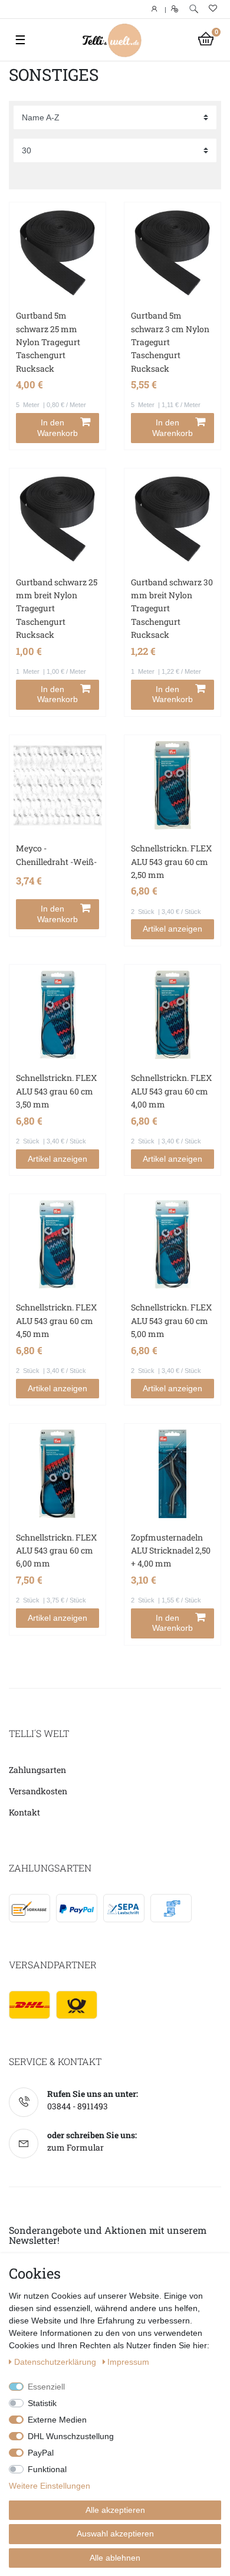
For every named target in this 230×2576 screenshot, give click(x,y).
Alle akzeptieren (115, 2510)
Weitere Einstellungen (50, 2486)
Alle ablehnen (115, 2558)
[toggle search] (194, 9)
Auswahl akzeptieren (115, 2534)
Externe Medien (57, 2420)
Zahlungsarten (37, 1770)
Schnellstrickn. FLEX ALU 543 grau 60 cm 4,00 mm (171, 1091)
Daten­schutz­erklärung (56, 2362)
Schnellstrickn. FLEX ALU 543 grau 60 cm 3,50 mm (56, 1091)
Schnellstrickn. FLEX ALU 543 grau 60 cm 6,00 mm (56, 1551)
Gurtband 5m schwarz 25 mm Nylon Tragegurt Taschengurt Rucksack (48, 342)
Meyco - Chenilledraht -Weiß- (56, 855)
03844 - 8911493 (78, 2106)
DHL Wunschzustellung (71, 2436)
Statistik (42, 2403)
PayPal (41, 2453)
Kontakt (24, 1812)
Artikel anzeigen (172, 929)
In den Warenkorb (57, 428)
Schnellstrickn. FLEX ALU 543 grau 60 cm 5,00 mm (171, 1320)
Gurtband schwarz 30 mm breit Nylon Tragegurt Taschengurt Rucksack (172, 609)
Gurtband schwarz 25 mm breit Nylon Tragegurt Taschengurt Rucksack (57, 609)
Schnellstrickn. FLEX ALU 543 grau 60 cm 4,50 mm (56, 1320)
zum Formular (75, 2147)
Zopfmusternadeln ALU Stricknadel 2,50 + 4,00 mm (171, 1551)
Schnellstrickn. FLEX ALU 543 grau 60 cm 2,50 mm (171, 861)
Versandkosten (38, 1791)
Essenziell (46, 2387)
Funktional (47, 2469)
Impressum (128, 2362)
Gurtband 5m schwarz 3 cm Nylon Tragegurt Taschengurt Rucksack (170, 342)
